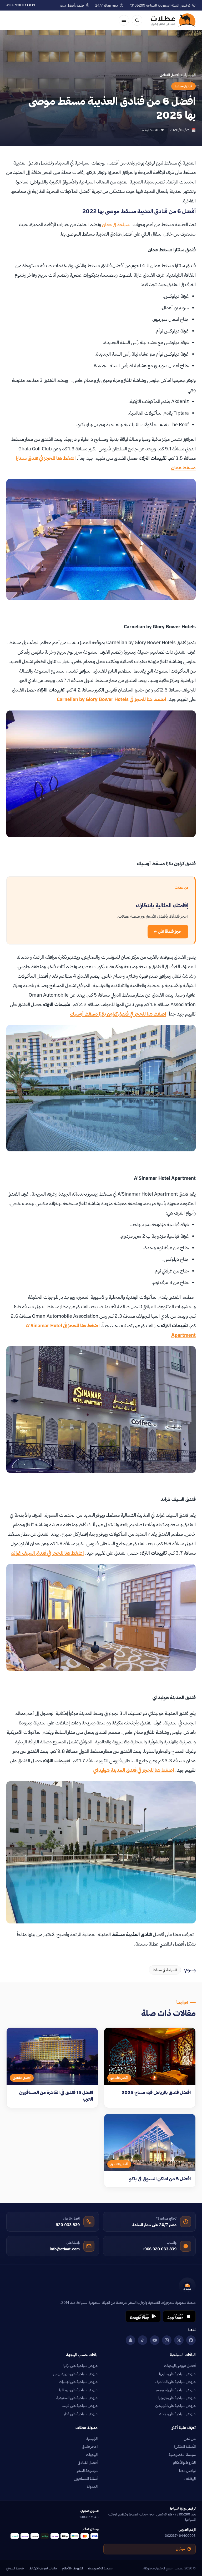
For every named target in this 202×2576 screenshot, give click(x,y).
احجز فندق (90, 2446)
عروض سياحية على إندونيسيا (175, 2390)
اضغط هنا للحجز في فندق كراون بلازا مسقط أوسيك (118, 1014)
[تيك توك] (143, 2340)
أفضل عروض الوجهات (180, 2366)
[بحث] (137, 20)
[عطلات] (173, 20)
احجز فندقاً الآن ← (168, 931)
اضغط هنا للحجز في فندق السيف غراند (47, 1553)
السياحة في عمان (117, 224)
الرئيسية (190, 75)
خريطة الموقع (15, 2568)
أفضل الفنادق (88, 2463)
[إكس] (179, 2340)
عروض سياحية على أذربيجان (176, 2406)
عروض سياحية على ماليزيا (177, 2374)
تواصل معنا (187, 2471)
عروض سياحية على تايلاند (177, 2414)
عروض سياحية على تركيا (80, 2366)
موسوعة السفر (87, 2471)
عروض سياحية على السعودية (77, 2398)
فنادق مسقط (183, 86)
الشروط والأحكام (184, 2463)
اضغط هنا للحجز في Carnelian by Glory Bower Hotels (112, 699)
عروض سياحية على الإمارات (78, 2382)
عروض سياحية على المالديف (175, 2382)
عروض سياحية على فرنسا (80, 2406)
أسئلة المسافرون (86, 2479)
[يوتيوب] (155, 2340)
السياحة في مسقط (165, 1970)
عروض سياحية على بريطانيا (78, 2390)
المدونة (92, 2487)
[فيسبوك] (191, 2340)
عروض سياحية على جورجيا (177, 2398)
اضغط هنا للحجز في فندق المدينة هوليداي (134, 1770)
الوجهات (92, 2455)
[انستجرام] (167, 2340)
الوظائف (190, 2479)
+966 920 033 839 (21, 5)
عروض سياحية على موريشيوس (75, 2374)
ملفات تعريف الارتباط (43, 2568)
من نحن (190, 2439)
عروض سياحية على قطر (81, 2414)
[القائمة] (124, 20)
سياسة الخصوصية (182, 2455)
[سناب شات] (130, 2340)
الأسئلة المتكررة (185, 2446)
